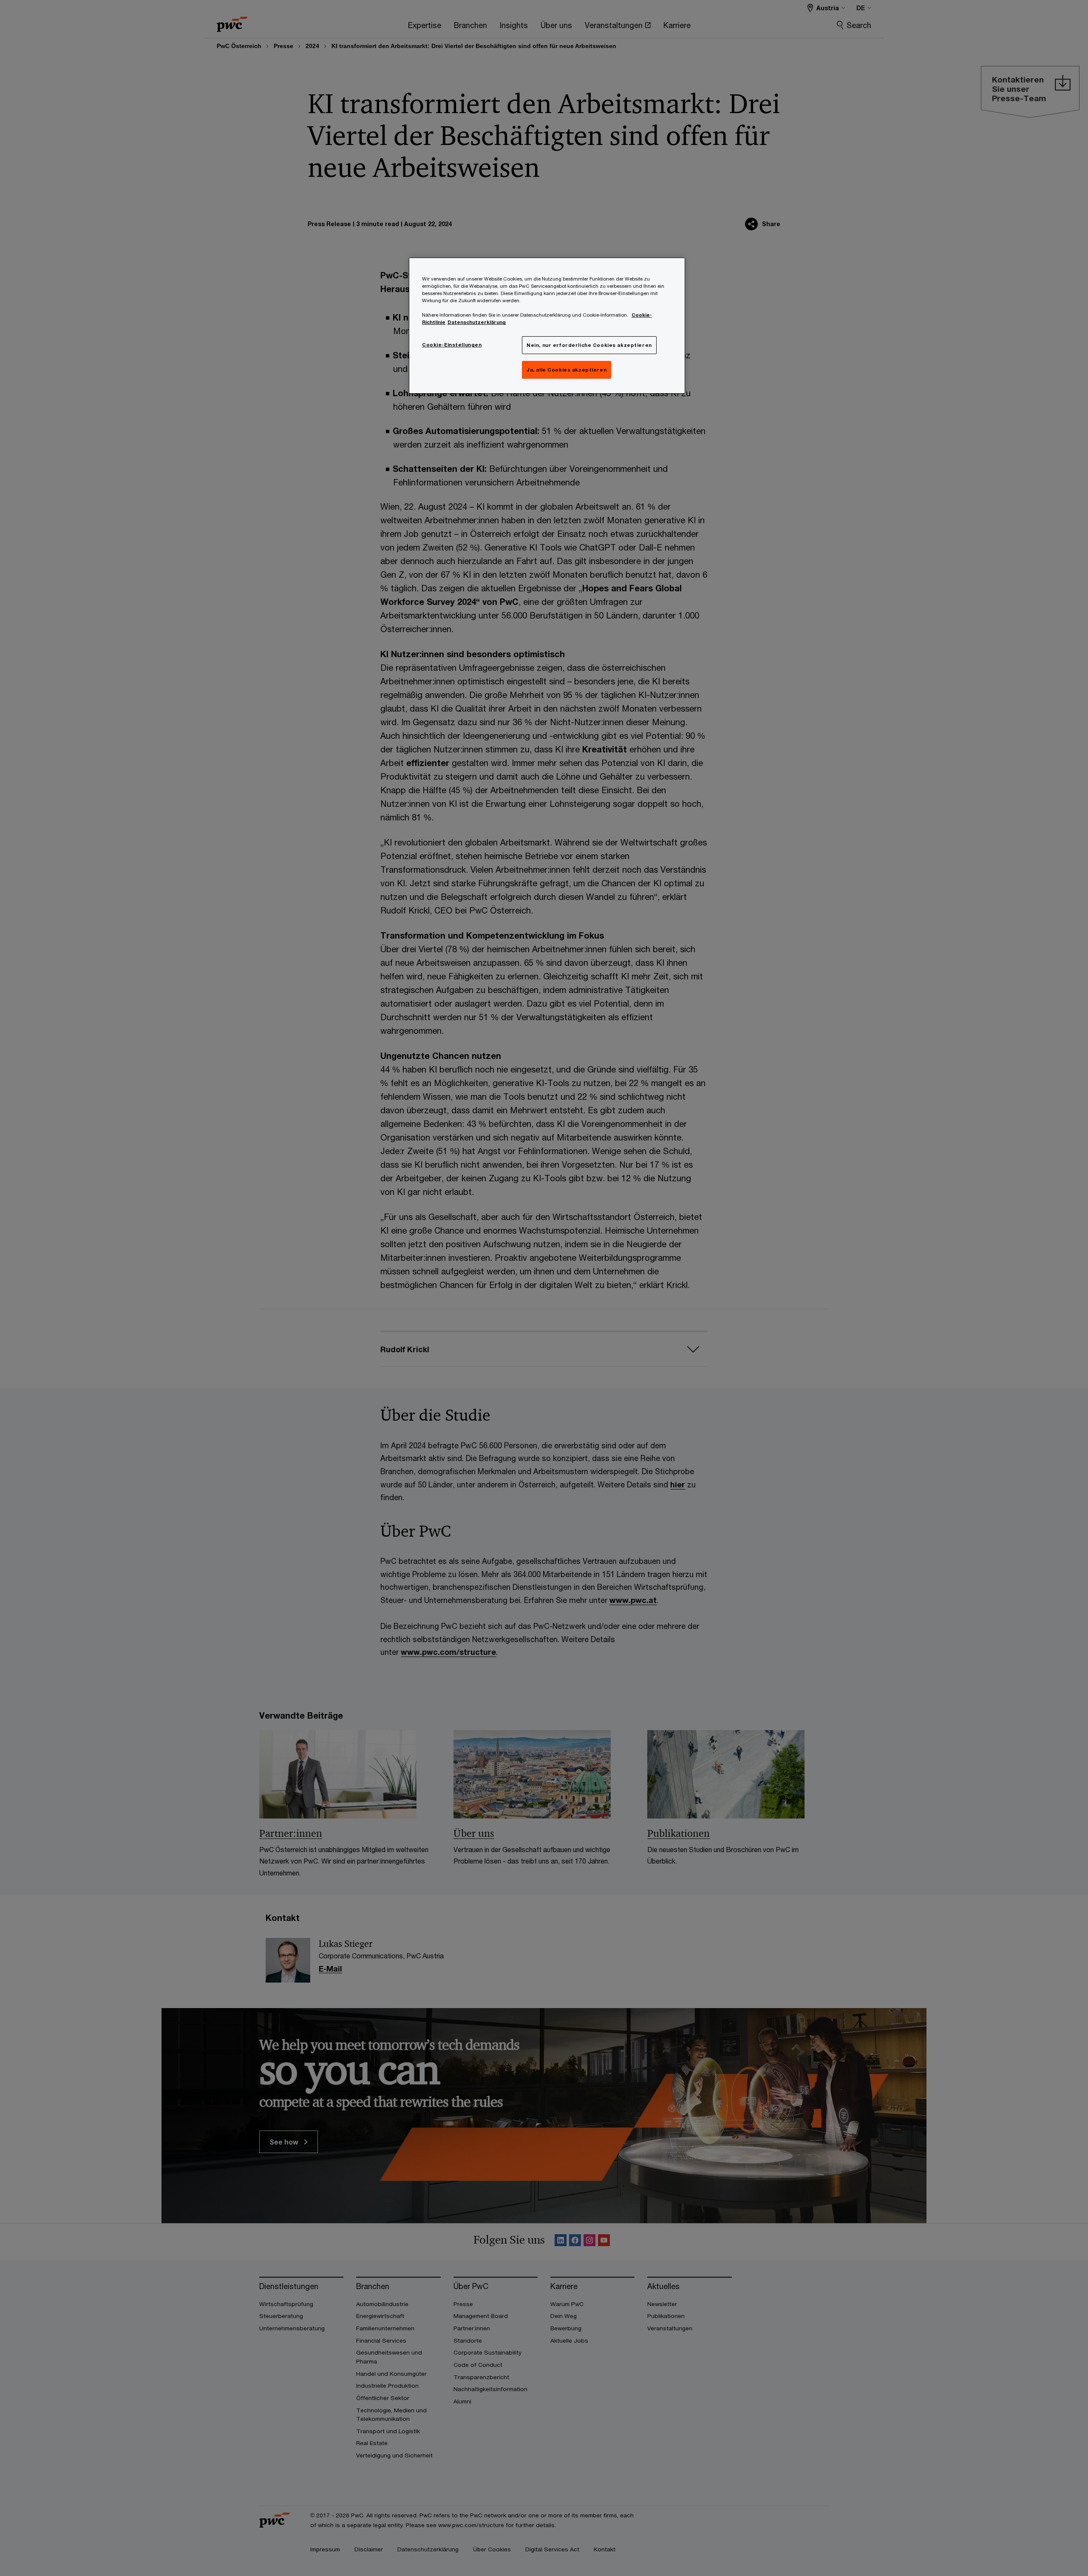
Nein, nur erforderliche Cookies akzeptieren (589, 345)
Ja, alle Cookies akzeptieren (567, 370)
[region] (547, 326)
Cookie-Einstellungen (452, 345)
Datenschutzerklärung (477, 322)
